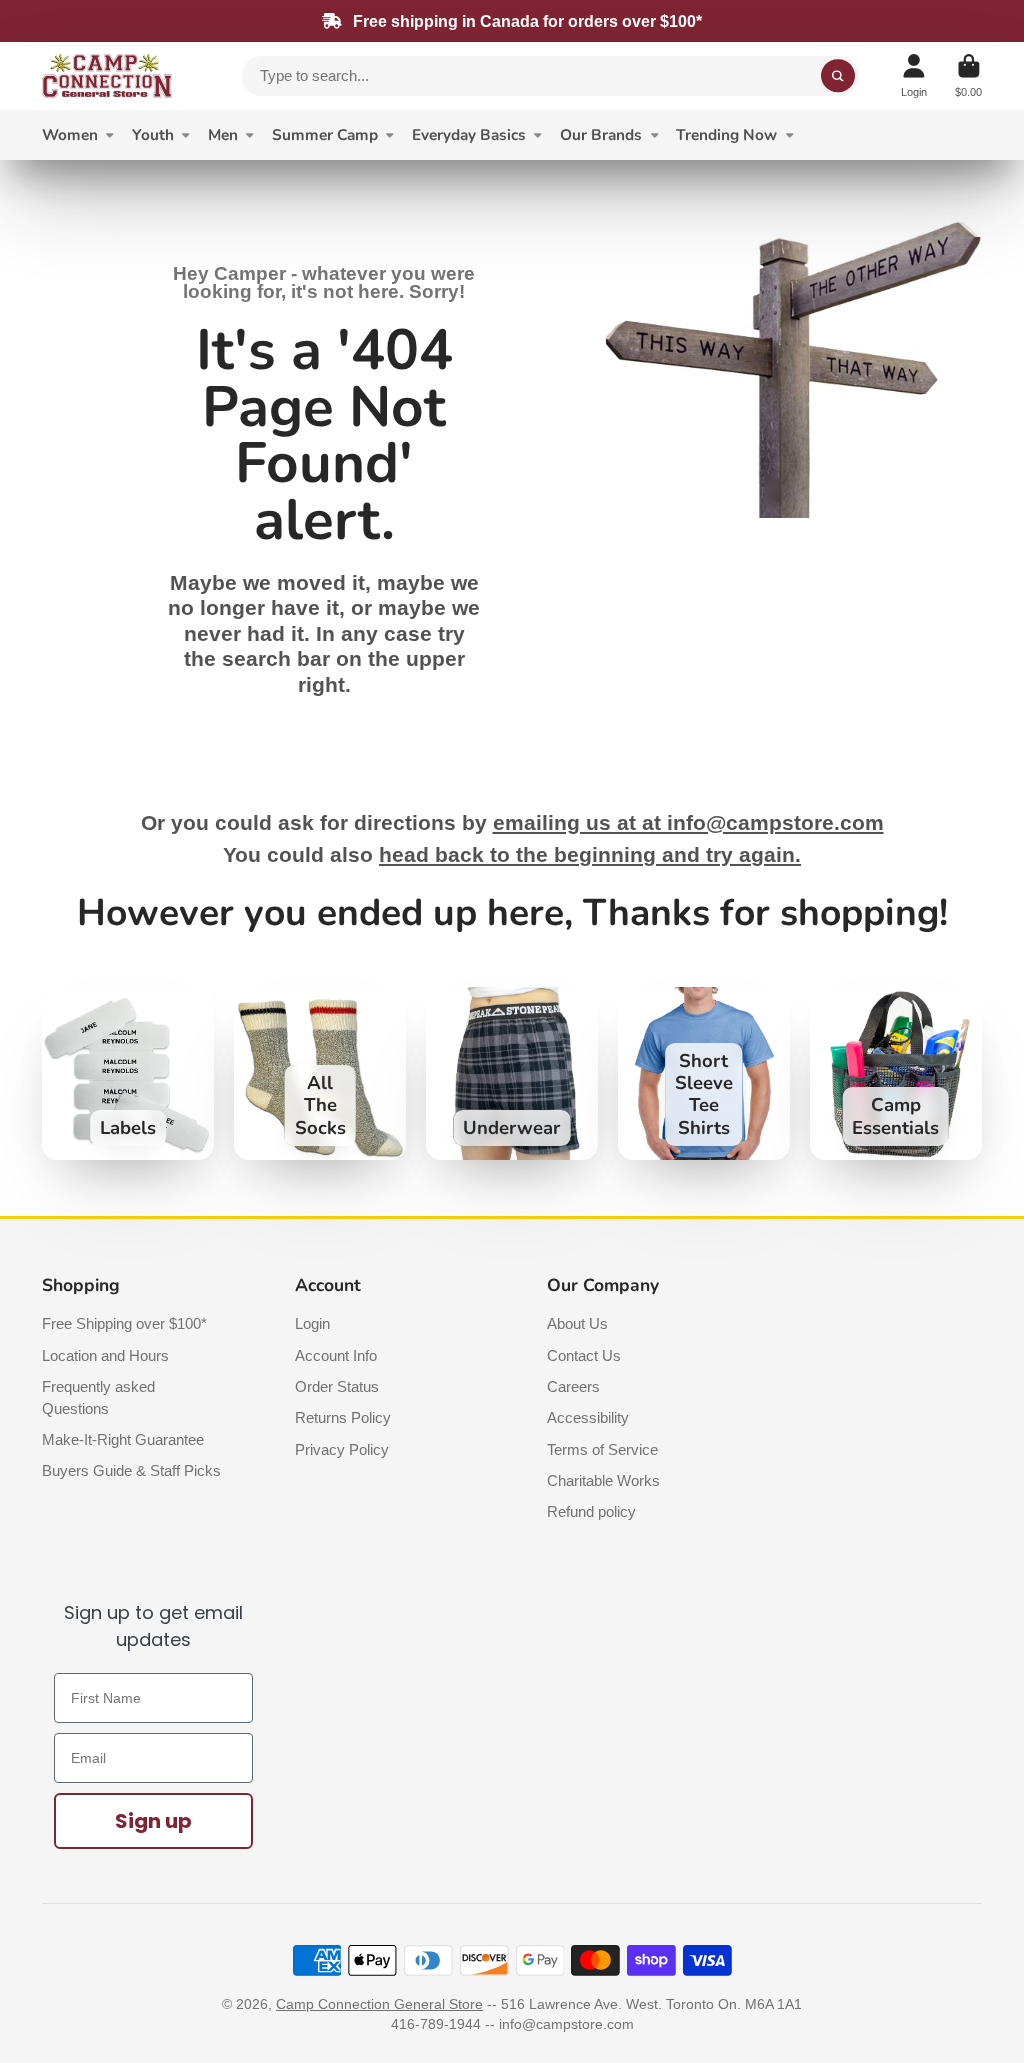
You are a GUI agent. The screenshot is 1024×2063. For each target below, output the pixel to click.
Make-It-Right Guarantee (123, 1439)
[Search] (838, 76)
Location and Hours (105, 1355)
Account (914, 75)
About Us (577, 1323)
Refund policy (591, 1511)
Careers (573, 1386)
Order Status (337, 1386)
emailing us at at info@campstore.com (688, 823)
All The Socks (320, 1073)
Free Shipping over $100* (124, 1323)
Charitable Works (603, 1480)
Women (70, 134)
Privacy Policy (342, 1449)
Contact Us (584, 1355)
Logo (107, 76)
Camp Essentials (896, 1073)
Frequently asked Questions (98, 1397)
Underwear (512, 1073)
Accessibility (588, 1417)
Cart (968, 75)
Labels (128, 1073)
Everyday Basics (469, 134)
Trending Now (726, 134)
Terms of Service (602, 1449)
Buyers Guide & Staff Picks (131, 1470)
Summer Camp (325, 134)
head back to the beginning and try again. (590, 855)
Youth (153, 134)
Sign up (153, 1821)
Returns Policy (343, 1417)
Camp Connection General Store (379, 2004)
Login (312, 1323)
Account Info (336, 1355)
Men (223, 134)
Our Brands (601, 134)
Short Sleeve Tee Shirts (704, 1073)
